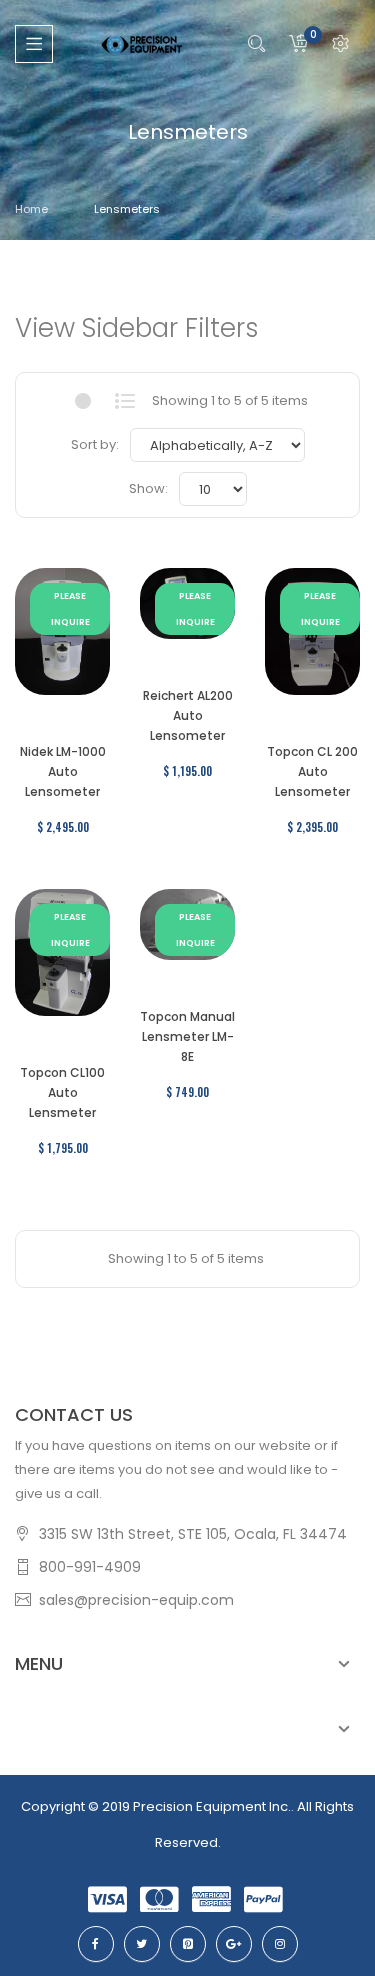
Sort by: (95, 444)
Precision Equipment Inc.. (213, 1806)
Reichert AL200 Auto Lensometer (188, 715)
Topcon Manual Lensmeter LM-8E (187, 1036)
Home (31, 209)
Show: (148, 488)
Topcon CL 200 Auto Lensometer (312, 771)
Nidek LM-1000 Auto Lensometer (63, 771)
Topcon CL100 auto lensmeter (62, 1092)
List (125, 401)
